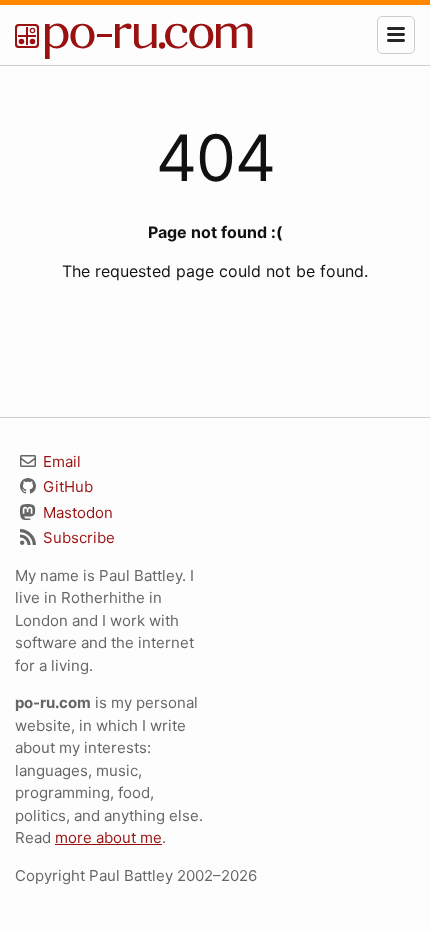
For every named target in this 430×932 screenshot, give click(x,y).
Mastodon (76, 512)
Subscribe (77, 537)
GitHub (66, 486)
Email (60, 461)
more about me (108, 837)
